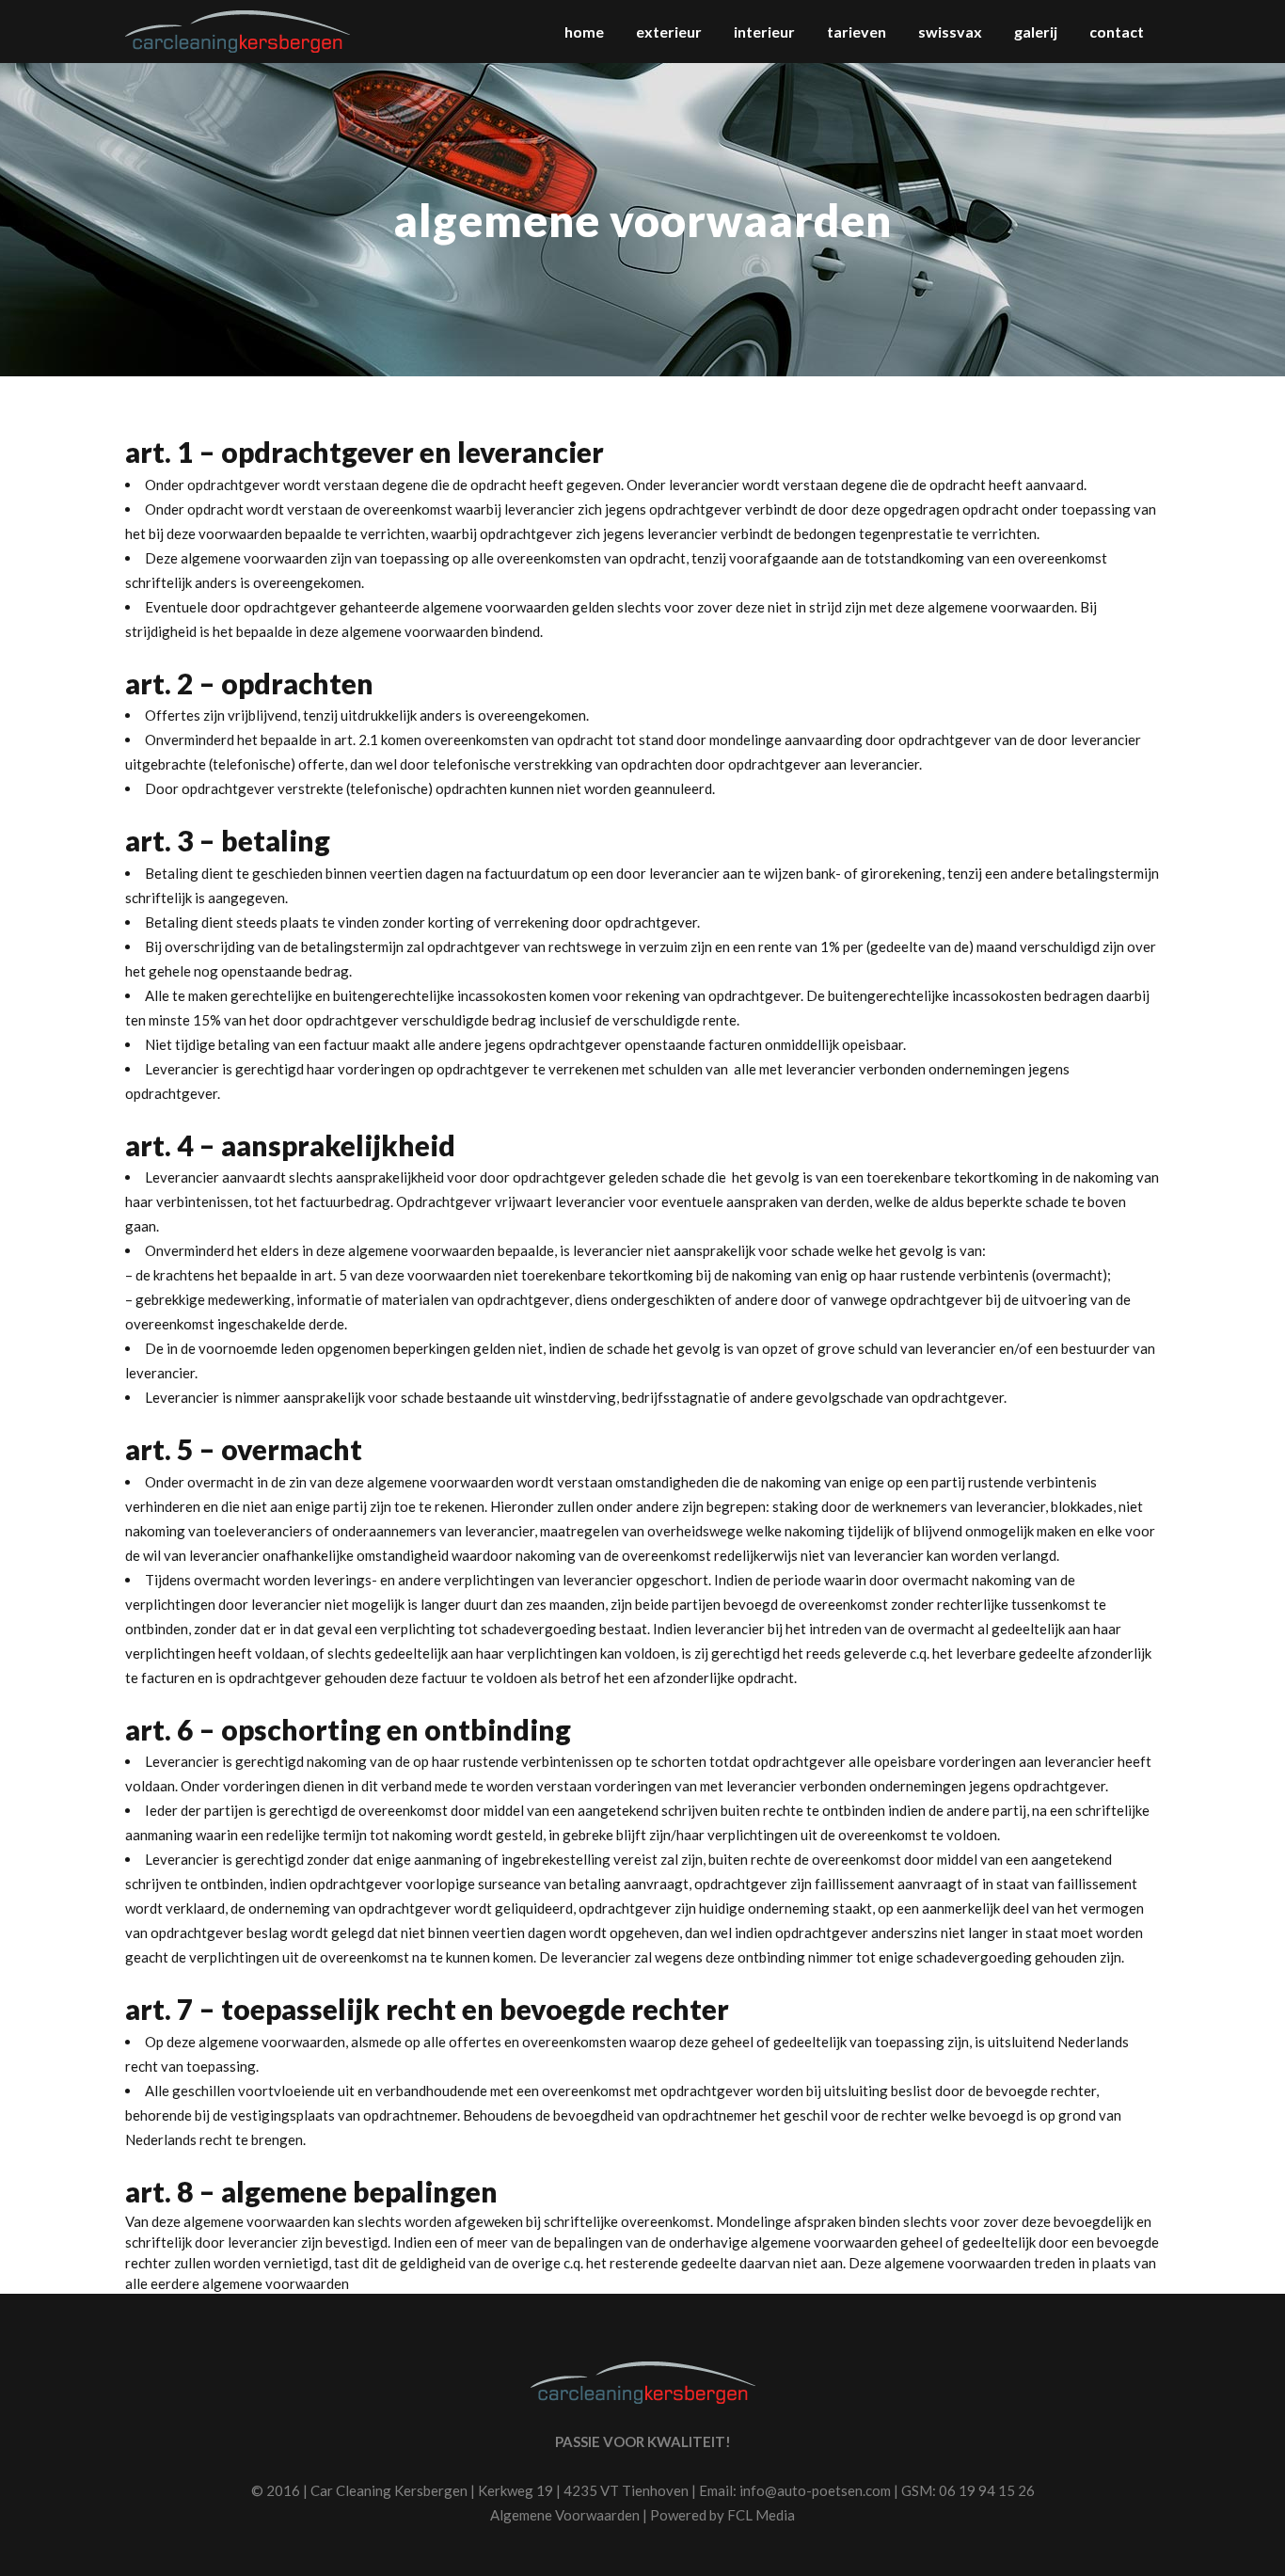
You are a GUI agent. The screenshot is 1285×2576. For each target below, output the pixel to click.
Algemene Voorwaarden (565, 2515)
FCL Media (761, 2515)
